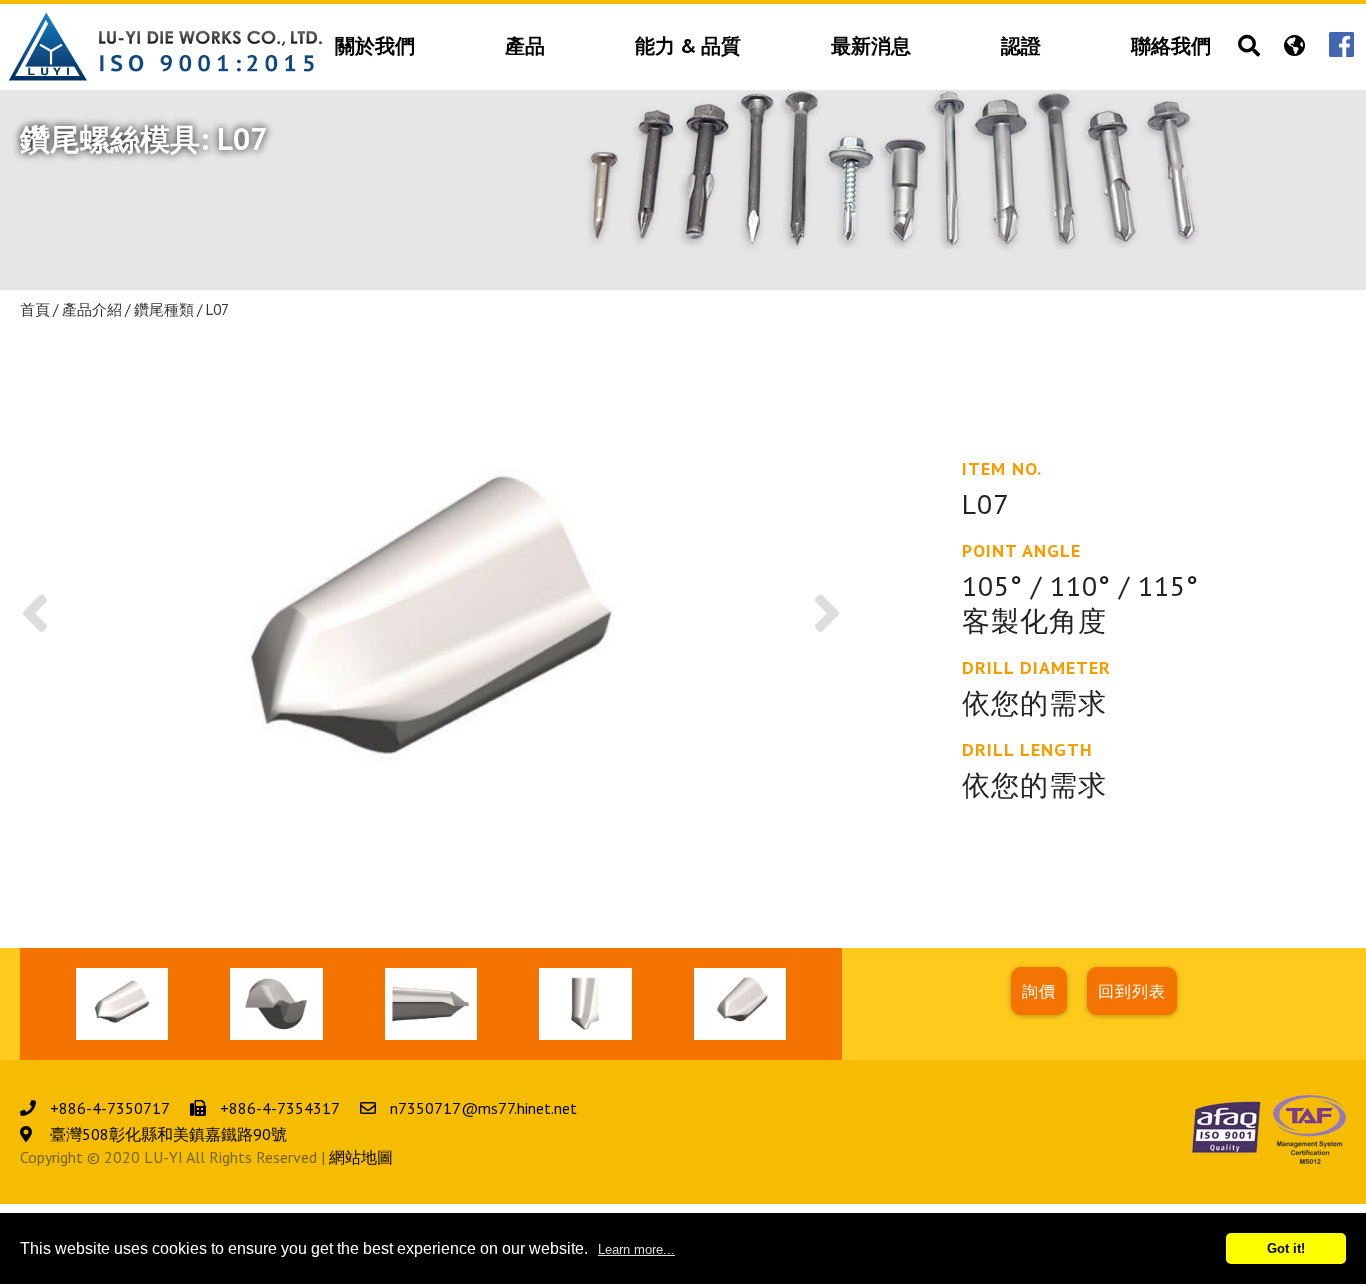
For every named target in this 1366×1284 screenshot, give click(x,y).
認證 (1021, 47)
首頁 (35, 310)
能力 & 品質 (688, 47)
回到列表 (1132, 991)
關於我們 (375, 47)
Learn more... (636, 1249)
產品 (525, 47)
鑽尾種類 (164, 310)
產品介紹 (92, 310)
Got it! (1286, 1248)
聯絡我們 (1171, 47)
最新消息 (871, 47)
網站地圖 (361, 1157)
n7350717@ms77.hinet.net (483, 1108)
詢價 (1039, 991)
